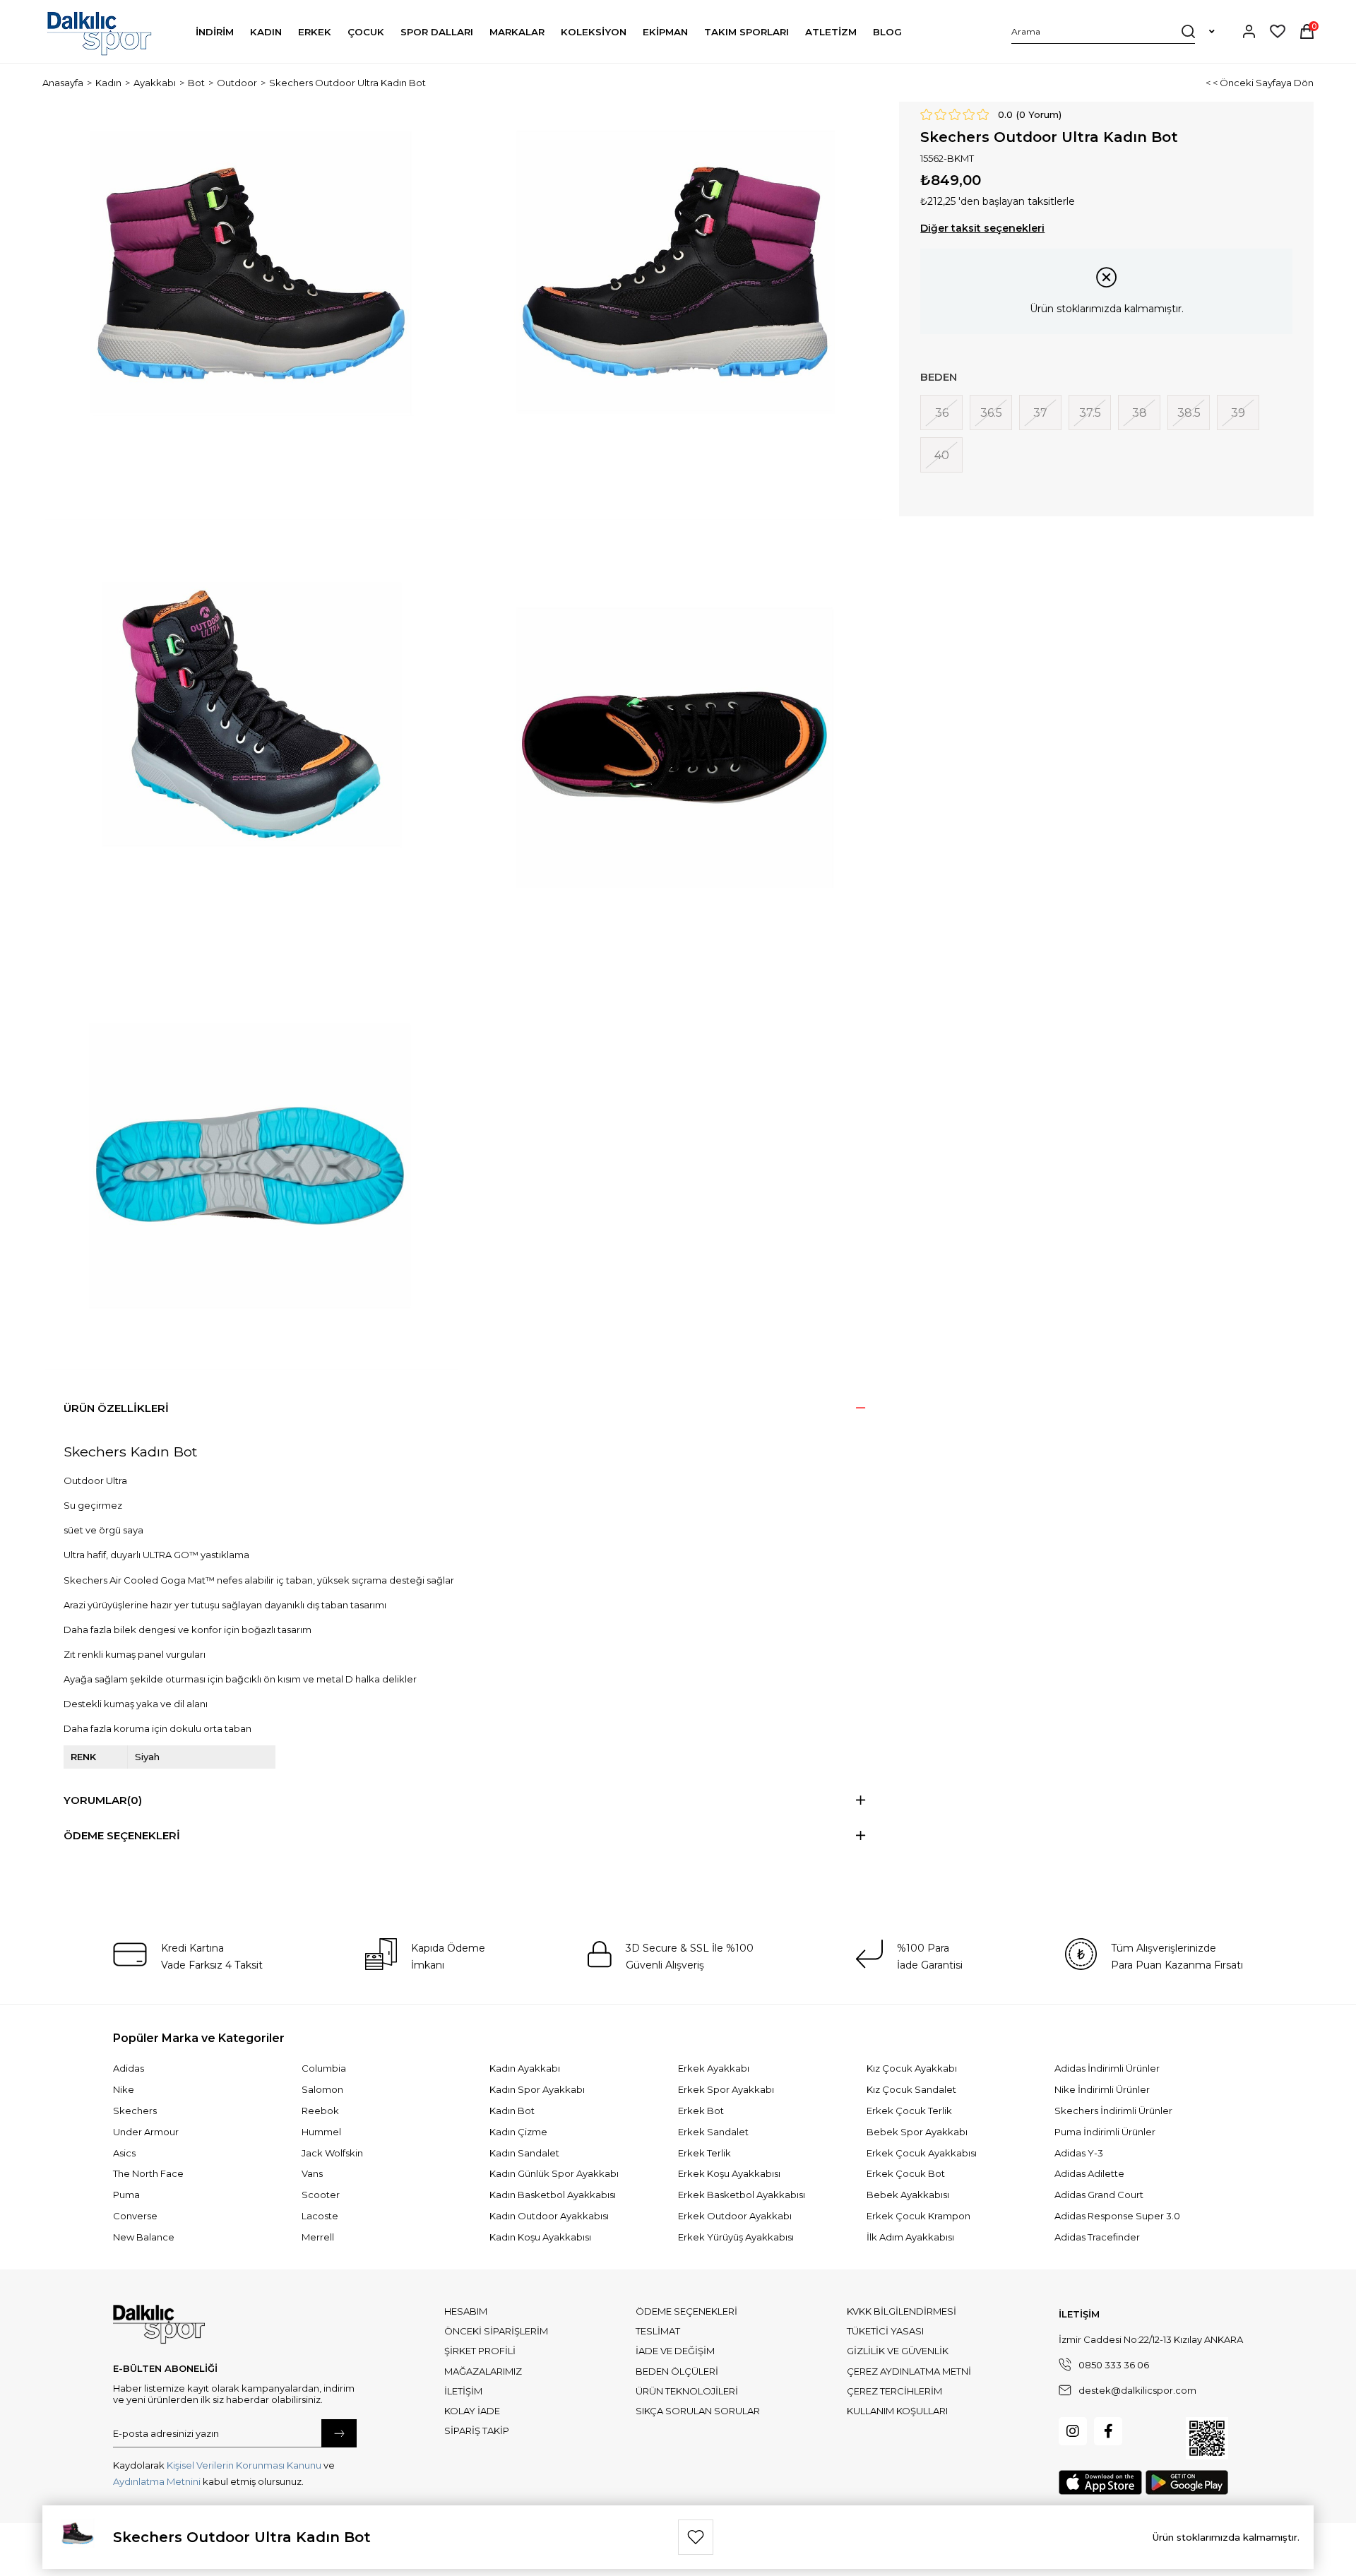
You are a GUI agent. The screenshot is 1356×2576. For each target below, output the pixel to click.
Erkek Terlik (704, 2153)
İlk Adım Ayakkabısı (910, 2237)
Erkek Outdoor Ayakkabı (735, 2216)
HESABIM (466, 2311)
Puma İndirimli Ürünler (1105, 2132)
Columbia (324, 2068)
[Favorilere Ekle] (696, 2537)
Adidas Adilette (1089, 2173)
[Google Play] (1187, 2482)
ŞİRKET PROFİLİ (480, 2351)
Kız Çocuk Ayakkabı (912, 2068)
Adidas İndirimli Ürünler (1107, 2068)
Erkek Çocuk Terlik (909, 2111)
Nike (124, 2089)
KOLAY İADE (472, 2411)
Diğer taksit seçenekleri (982, 228)
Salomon (322, 2089)
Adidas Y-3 (1079, 2153)
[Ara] (1188, 31)
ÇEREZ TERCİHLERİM (894, 2391)
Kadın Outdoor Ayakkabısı (549, 2216)
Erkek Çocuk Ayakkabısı (922, 2153)
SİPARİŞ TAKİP (477, 2430)
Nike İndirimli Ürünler (1102, 2089)
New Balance (144, 2237)
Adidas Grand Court (1099, 2195)
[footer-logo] (159, 2325)
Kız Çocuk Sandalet (911, 2089)
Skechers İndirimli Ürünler (1113, 2111)
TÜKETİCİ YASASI (885, 2331)
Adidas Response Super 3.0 (1117, 2216)
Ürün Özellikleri (116, 1408)
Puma (126, 2195)
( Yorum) (1039, 114)
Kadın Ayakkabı (525, 2068)
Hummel (321, 2132)
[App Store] (1100, 2482)
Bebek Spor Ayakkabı (917, 2132)
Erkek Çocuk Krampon (918, 2216)
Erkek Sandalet (713, 2132)
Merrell (318, 2237)
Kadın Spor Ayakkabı (537, 2089)
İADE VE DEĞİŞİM (675, 2351)
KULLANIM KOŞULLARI (897, 2411)
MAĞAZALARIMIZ (483, 2371)
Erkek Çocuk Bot (906, 2173)
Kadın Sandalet (524, 2153)
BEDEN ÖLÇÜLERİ (677, 2371)
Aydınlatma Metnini (157, 2481)
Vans (312, 2173)
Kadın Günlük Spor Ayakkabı (554, 2173)
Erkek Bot (701, 2111)
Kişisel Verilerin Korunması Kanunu (244, 2465)
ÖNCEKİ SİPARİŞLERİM (496, 2331)
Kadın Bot (512, 2111)
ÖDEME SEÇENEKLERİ (686, 2311)
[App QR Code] (1207, 2438)
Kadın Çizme (518, 2132)
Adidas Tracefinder (1097, 2237)
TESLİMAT (658, 2331)
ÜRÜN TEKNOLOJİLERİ (687, 2391)
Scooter (321, 2195)
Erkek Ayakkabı (714, 2068)
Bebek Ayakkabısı (908, 2195)
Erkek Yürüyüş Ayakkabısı (736, 2237)
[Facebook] (1108, 2431)
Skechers (135, 2111)
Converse (135, 2216)
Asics (124, 2153)
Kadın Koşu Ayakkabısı (540, 2237)
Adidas (129, 2068)
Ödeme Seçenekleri (122, 1835)
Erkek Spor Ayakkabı (726, 2089)
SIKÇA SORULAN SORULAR (698, 2411)
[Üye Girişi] (1249, 31)
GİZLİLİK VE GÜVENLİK (898, 2351)
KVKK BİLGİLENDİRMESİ (902, 2311)
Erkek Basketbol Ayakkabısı (742, 2195)
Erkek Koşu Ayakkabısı (729, 2173)
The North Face (148, 2173)
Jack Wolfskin (332, 2153)
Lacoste (320, 2216)
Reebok (320, 2111)
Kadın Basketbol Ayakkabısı (553, 2195)
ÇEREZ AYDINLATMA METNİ (909, 2371)
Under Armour (146, 2132)
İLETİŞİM (463, 2391)
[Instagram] (1073, 2431)
